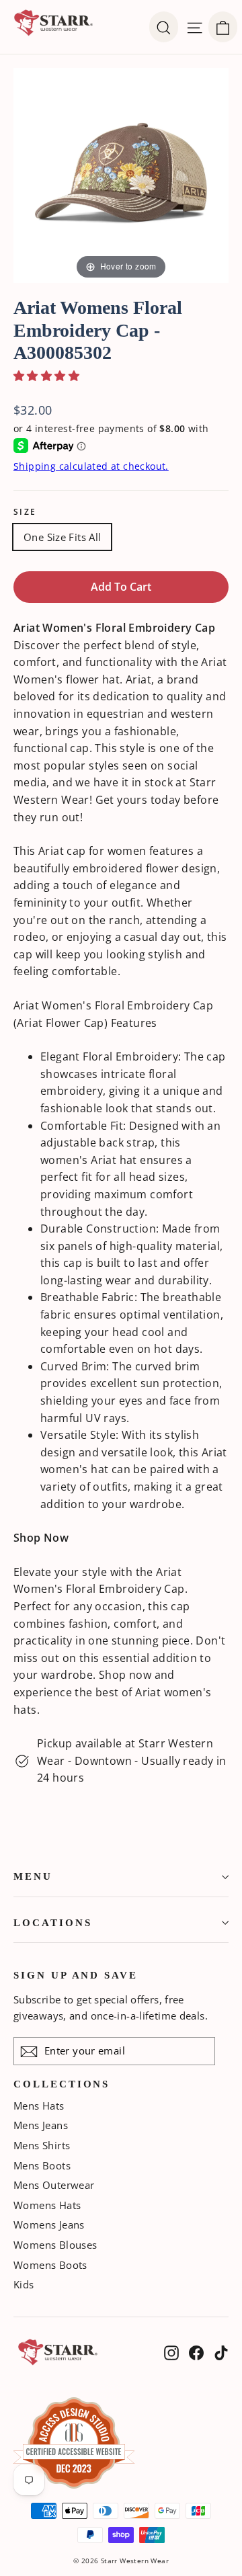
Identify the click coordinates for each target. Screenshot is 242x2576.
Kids (24, 2284)
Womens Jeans (49, 2225)
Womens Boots (50, 2265)
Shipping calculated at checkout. (91, 466)
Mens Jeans (41, 2125)
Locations (52, 1923)
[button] (46, 376)
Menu (33, 1876)
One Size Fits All (62, 537)
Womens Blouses (55, 2245)
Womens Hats (47, 2205)
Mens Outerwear (54, 2185)
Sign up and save (76, 1975)
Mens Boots (42, 2165)
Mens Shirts (42, 2145)
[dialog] (223, 27)
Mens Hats (39, 2106)
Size (25, 512)
